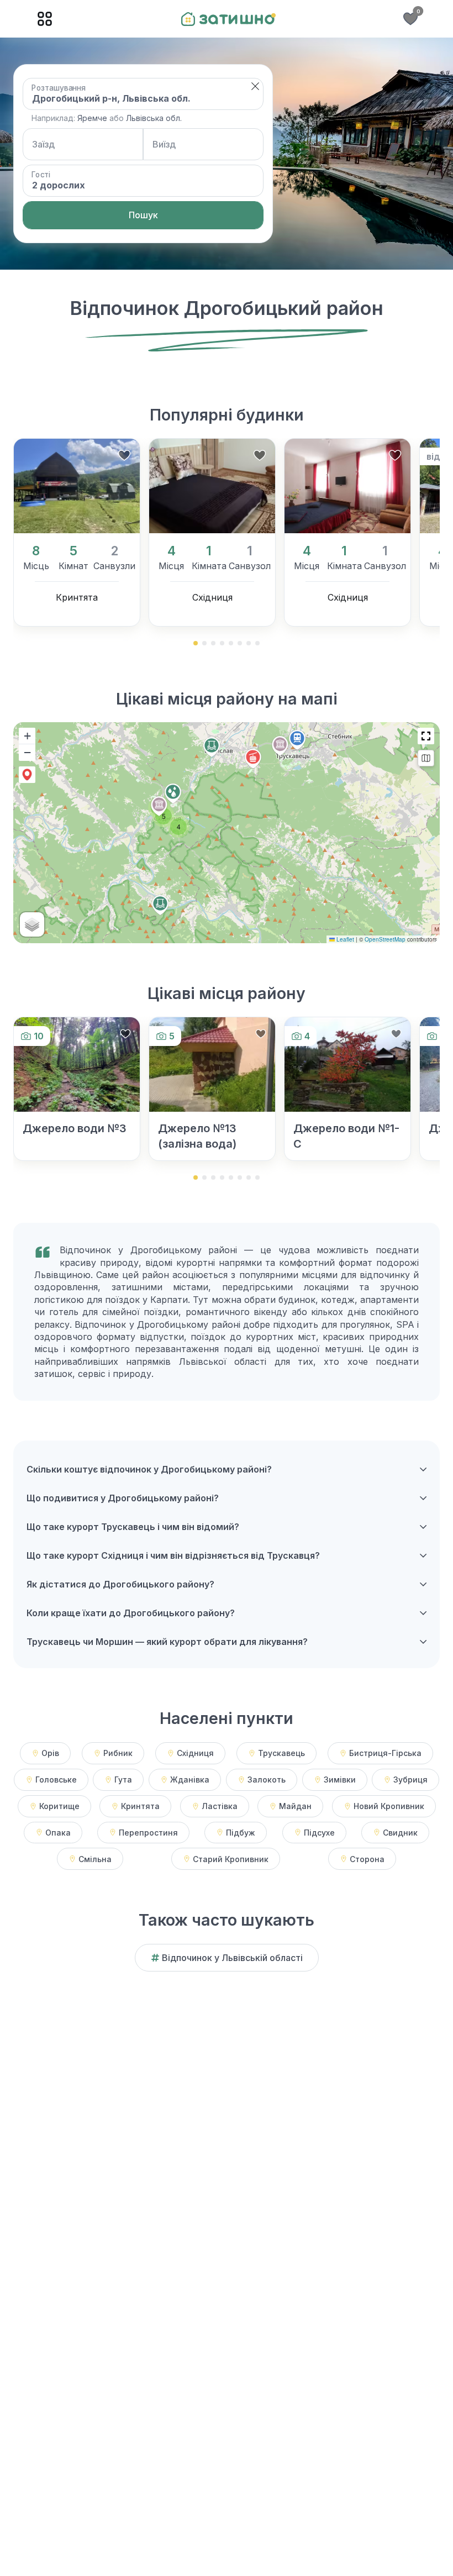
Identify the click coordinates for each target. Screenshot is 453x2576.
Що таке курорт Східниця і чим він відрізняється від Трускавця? (173, 1555)
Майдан (295, 1806)
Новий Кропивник (389, 1806)
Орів (50, 1753)
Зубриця (410, 1779)
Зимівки (340, 1779)
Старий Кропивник (231, 1859)
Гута (123, 1779)
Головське (56, 1779)
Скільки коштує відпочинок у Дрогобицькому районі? (149, 1469)
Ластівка (220, 1806)
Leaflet (344, 939)
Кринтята (140, 1806)
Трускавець (281, 1753)
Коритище (59, 1806)
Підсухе (319, 1833)
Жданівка (190, 1779)
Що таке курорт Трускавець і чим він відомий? (133, 1527)
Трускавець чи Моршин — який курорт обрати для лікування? (167, 1642)
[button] (255, 86)
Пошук (143, 215)
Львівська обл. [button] (154, 118)
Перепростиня (148, 1833)
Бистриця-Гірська (385, 1753)
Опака (58, 1833)
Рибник (118, 1753)
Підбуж (241, 1833)
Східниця (195, 1753)
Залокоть (267, 1779)
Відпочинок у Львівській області (232, 1958)
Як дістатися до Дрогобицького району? (120, 1584)
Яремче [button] (92, 118)
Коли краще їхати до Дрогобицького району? (131, 1613)
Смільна (95, 1859)
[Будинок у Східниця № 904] (212, 486)
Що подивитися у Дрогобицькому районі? (123, 1498)
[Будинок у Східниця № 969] (347, 486)
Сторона (367, 1859)
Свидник (400, 1833)
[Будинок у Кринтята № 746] (77, 486)
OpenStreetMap (385, 939)
